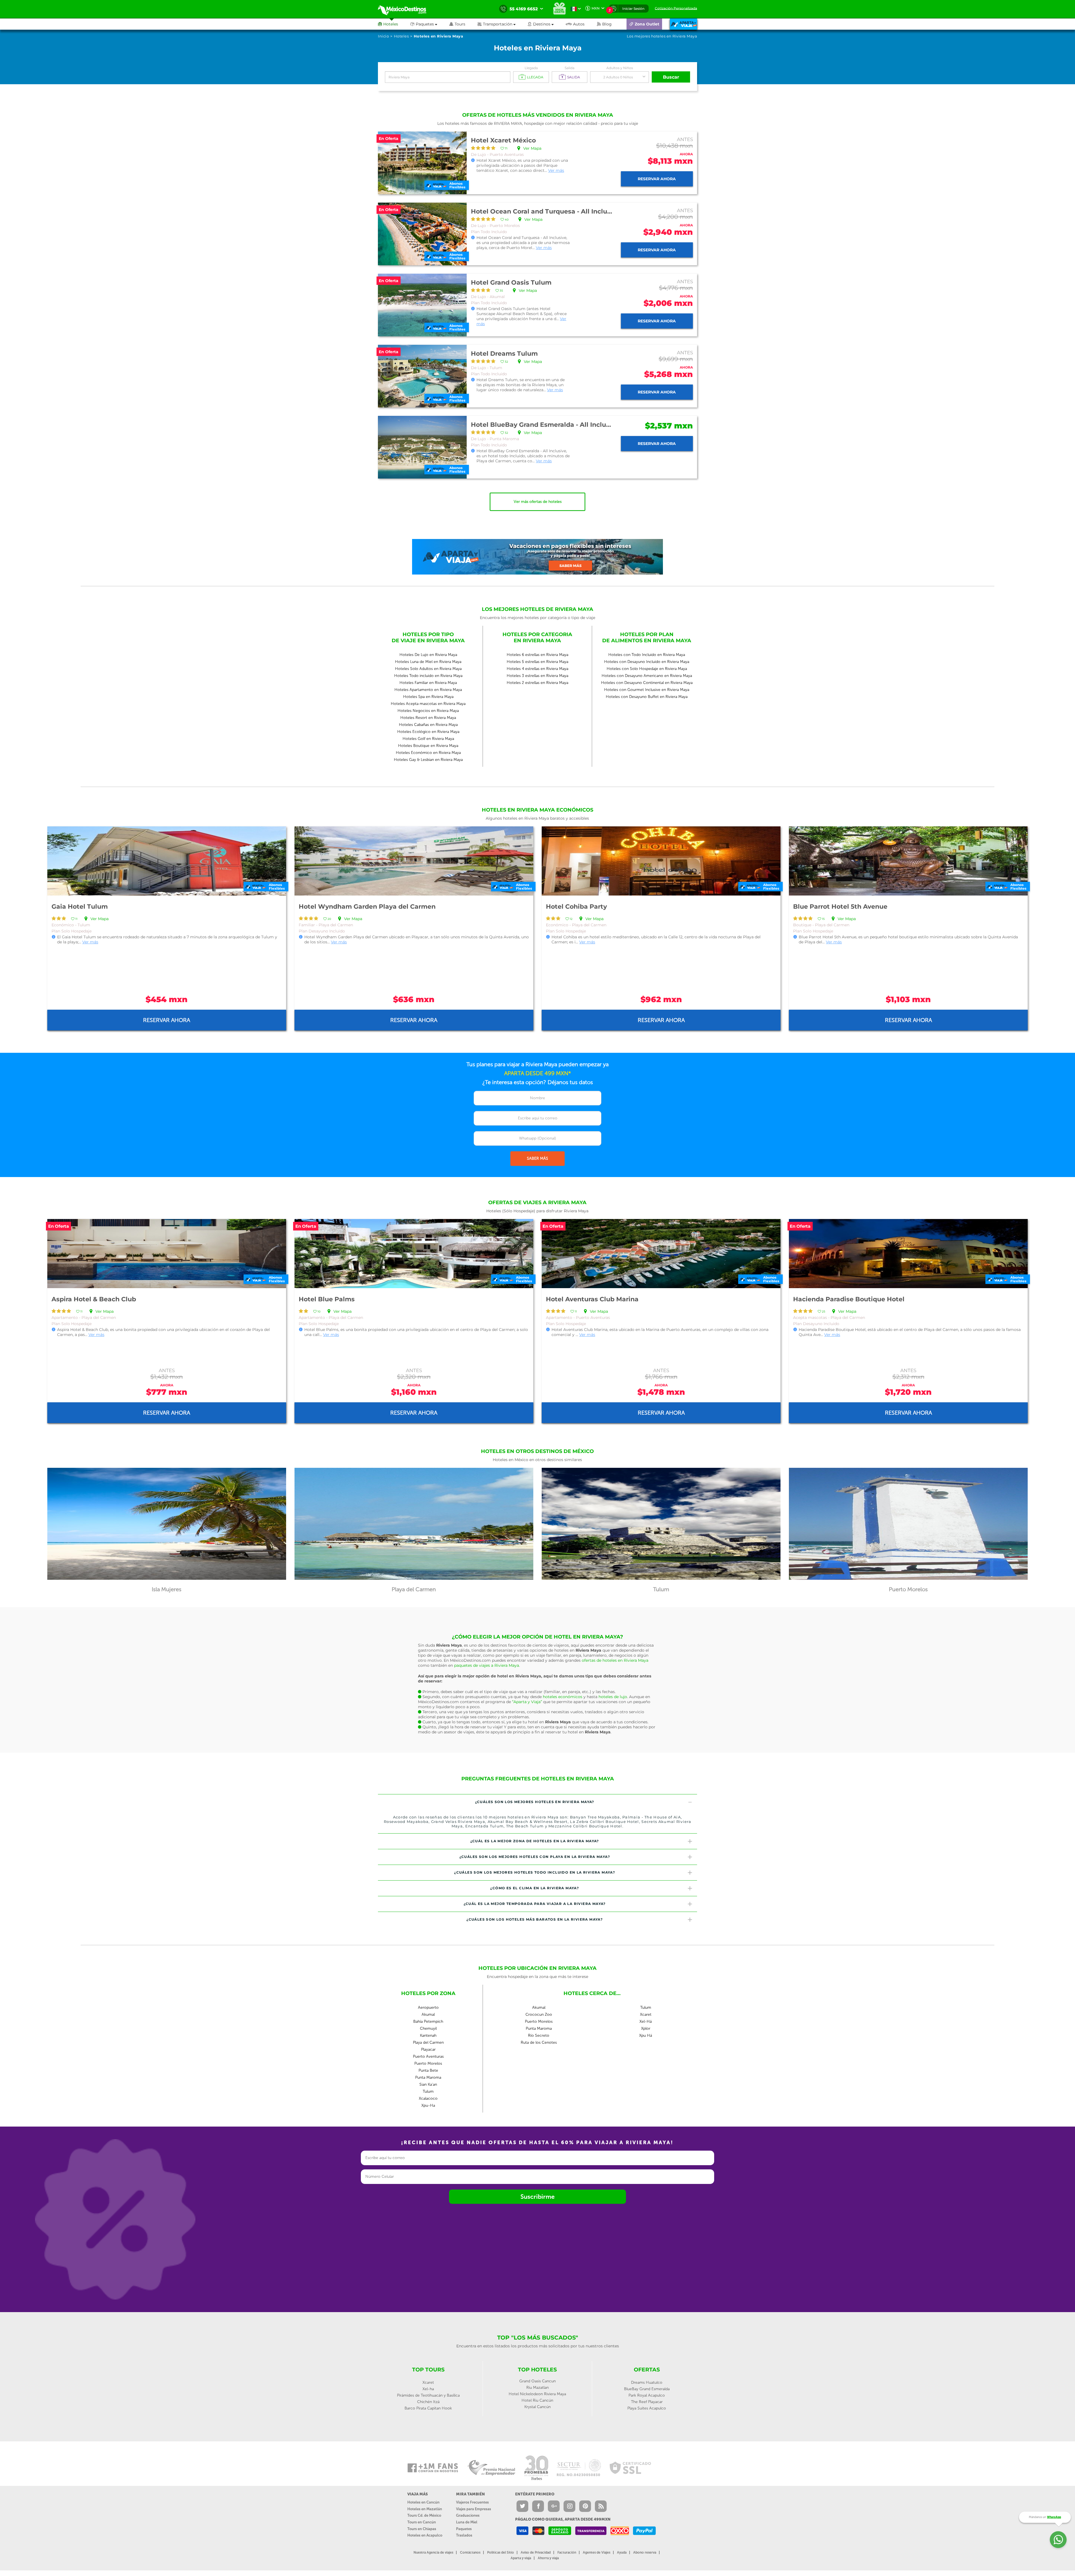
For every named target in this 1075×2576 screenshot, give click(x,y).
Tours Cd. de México (424, 2515)
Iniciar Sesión (633, 9)
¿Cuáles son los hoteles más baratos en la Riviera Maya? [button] (535, 1919)
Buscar (671, 77)
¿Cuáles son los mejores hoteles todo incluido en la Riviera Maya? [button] (535, 1872)
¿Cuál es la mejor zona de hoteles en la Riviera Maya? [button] (535, 1841)
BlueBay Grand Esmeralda (647, 2389)
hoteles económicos (563, 1697)
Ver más (556, 170)
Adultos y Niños (620, 68)
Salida (570, 68)
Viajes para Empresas (474, 2509)
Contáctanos (470, 2552)
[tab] (537, 1802)
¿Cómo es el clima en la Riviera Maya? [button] (535, 1888)
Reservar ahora (657, 179)
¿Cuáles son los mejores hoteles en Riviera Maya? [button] (535, 1802)
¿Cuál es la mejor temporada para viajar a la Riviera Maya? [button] (535, 1904)
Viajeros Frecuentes (472, 2502)
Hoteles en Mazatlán (425, 2509)
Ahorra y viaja (548, 2558)
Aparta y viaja (521, 2558)
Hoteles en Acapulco (425, 2535)
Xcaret (428, 2382)
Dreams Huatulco (647, 2382)
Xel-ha (428, 2389)
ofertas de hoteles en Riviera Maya (615, 1660)
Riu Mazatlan (537, 2388)
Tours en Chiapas (422, 2529)
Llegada (531, 68)
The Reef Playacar (647, 2402)
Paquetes (464, 2529)
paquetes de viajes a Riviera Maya (487, 1665)
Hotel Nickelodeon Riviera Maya (537, 2394)
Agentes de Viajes (597, 2552)
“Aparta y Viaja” (527, 1702)
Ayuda (622, 2552)
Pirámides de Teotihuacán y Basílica (428, 2395)
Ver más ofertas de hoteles (538, 502)
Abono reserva (645, 2552)
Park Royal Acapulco (647, 2395)
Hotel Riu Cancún (537, 2400)
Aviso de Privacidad (536, 2552)
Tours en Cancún (422, 2522)
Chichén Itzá (428, 2402)
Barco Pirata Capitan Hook (428, 2408)
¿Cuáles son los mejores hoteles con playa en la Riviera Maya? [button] (535, 1857)
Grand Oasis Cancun (537, 2381)
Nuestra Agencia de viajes (433, 2552)
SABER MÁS (537, 1158)
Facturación (567, 2552)
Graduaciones (468, 2515)
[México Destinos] (406, 9)
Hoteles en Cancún (423, 2502)
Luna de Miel (467, 2522)
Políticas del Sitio (501, 2552)
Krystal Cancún (537, 2407)
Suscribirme (537, 2197)
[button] (503, 24)
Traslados (464, 2535)
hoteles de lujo (613, 1697)
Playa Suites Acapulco (647, 2408)
